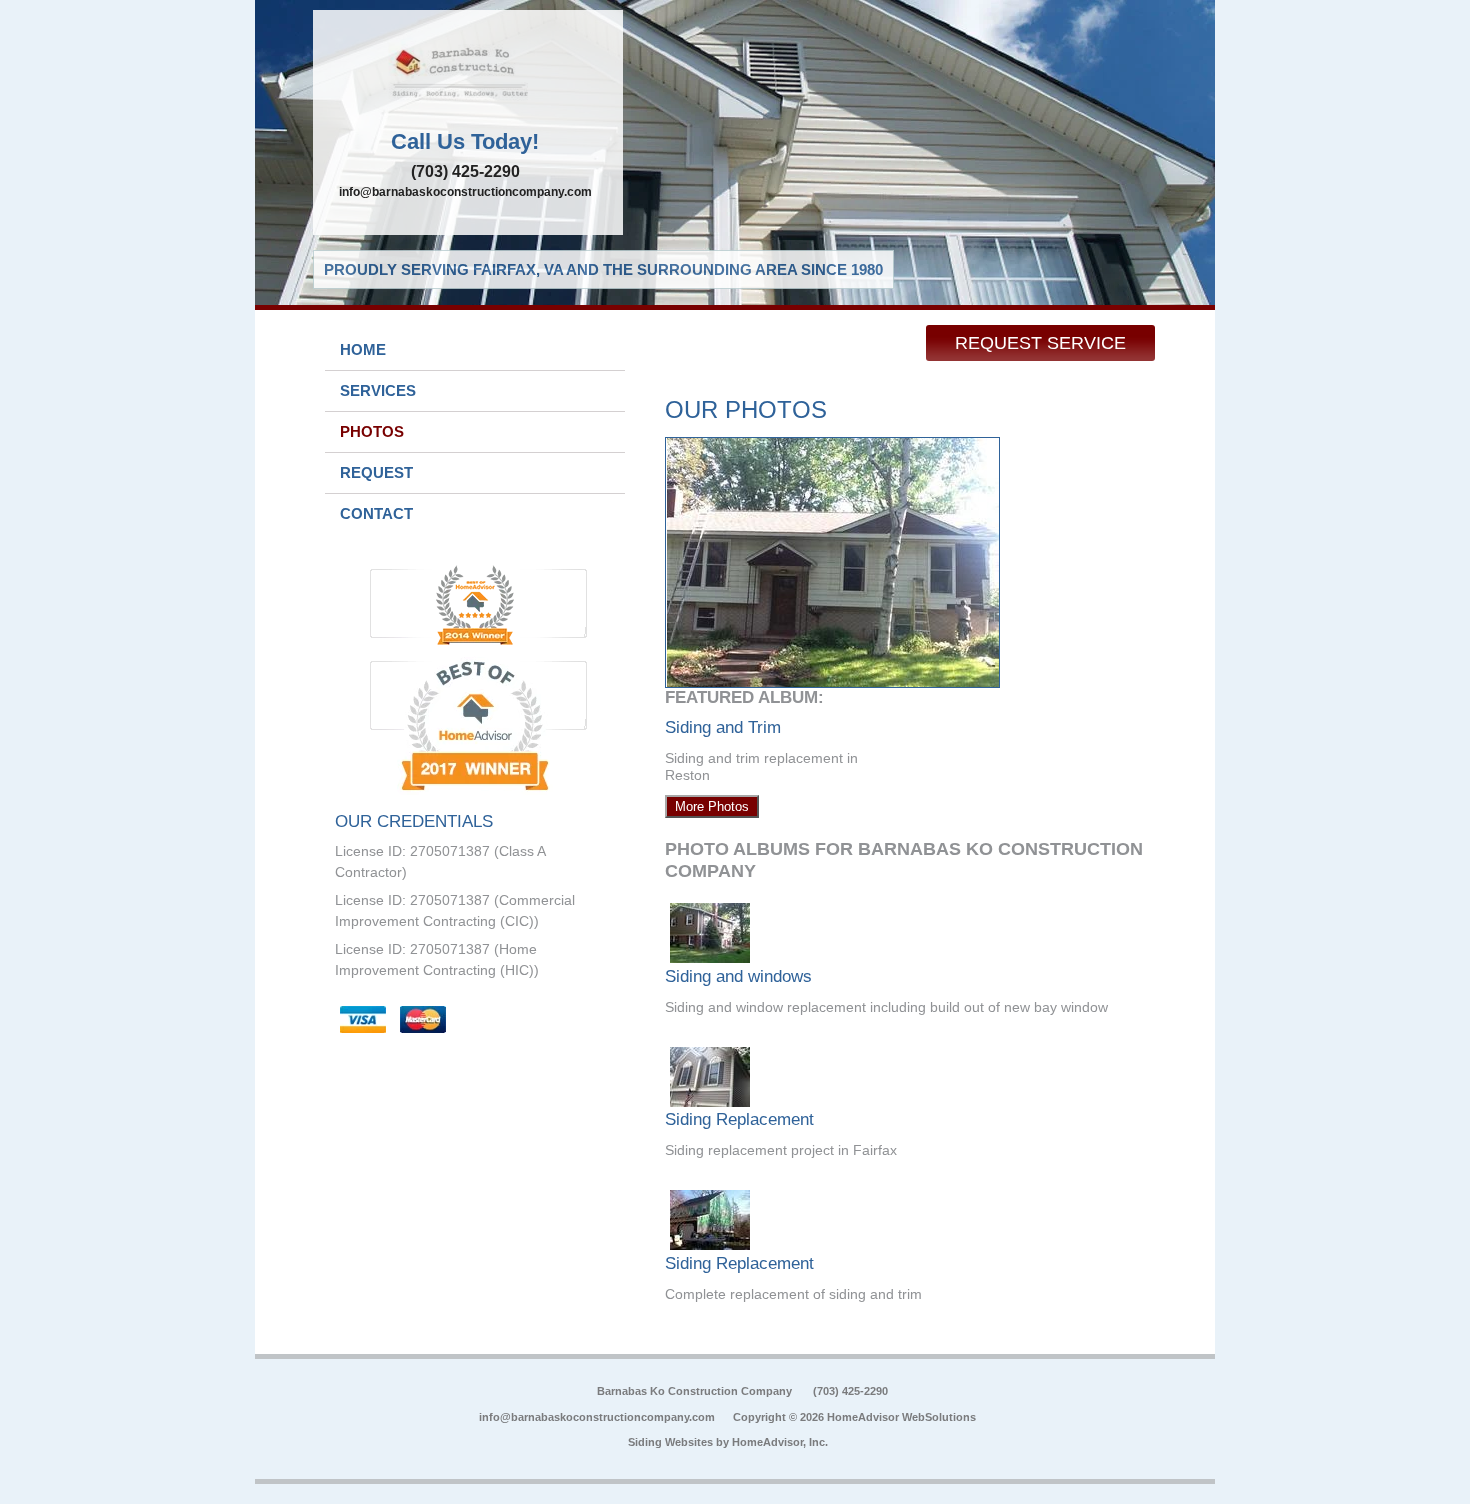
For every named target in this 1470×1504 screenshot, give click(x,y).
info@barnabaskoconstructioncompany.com (465, 192)
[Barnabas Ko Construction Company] (468, 75)
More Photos (712, 806)
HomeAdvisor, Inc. (780, 1442)
